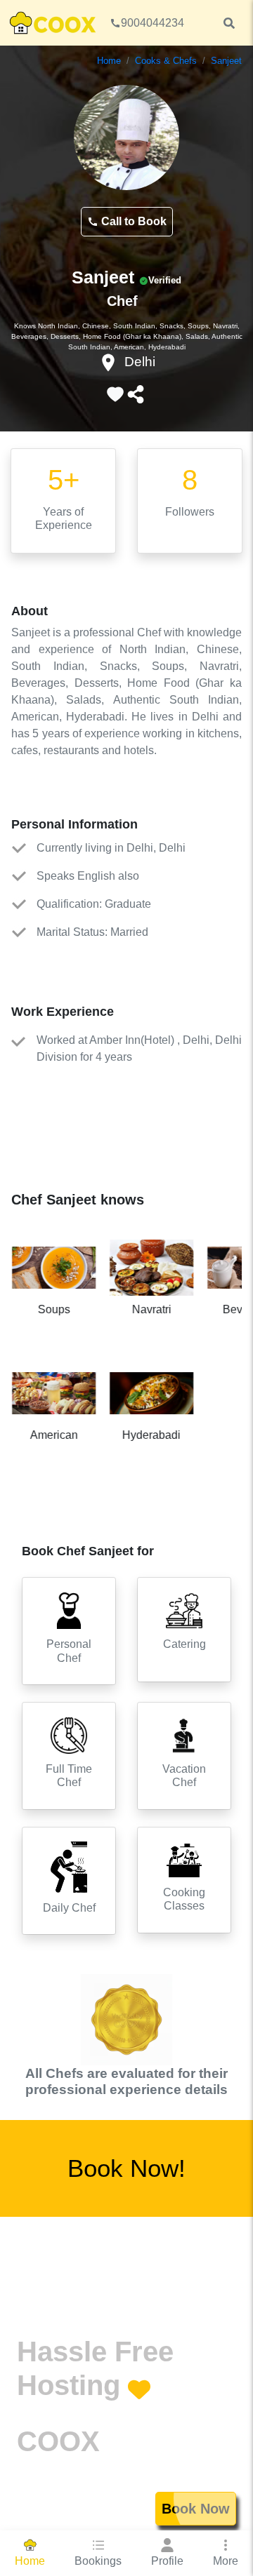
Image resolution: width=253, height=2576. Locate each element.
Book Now (196, 2509)
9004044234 (153, 23)
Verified (165, 280)
